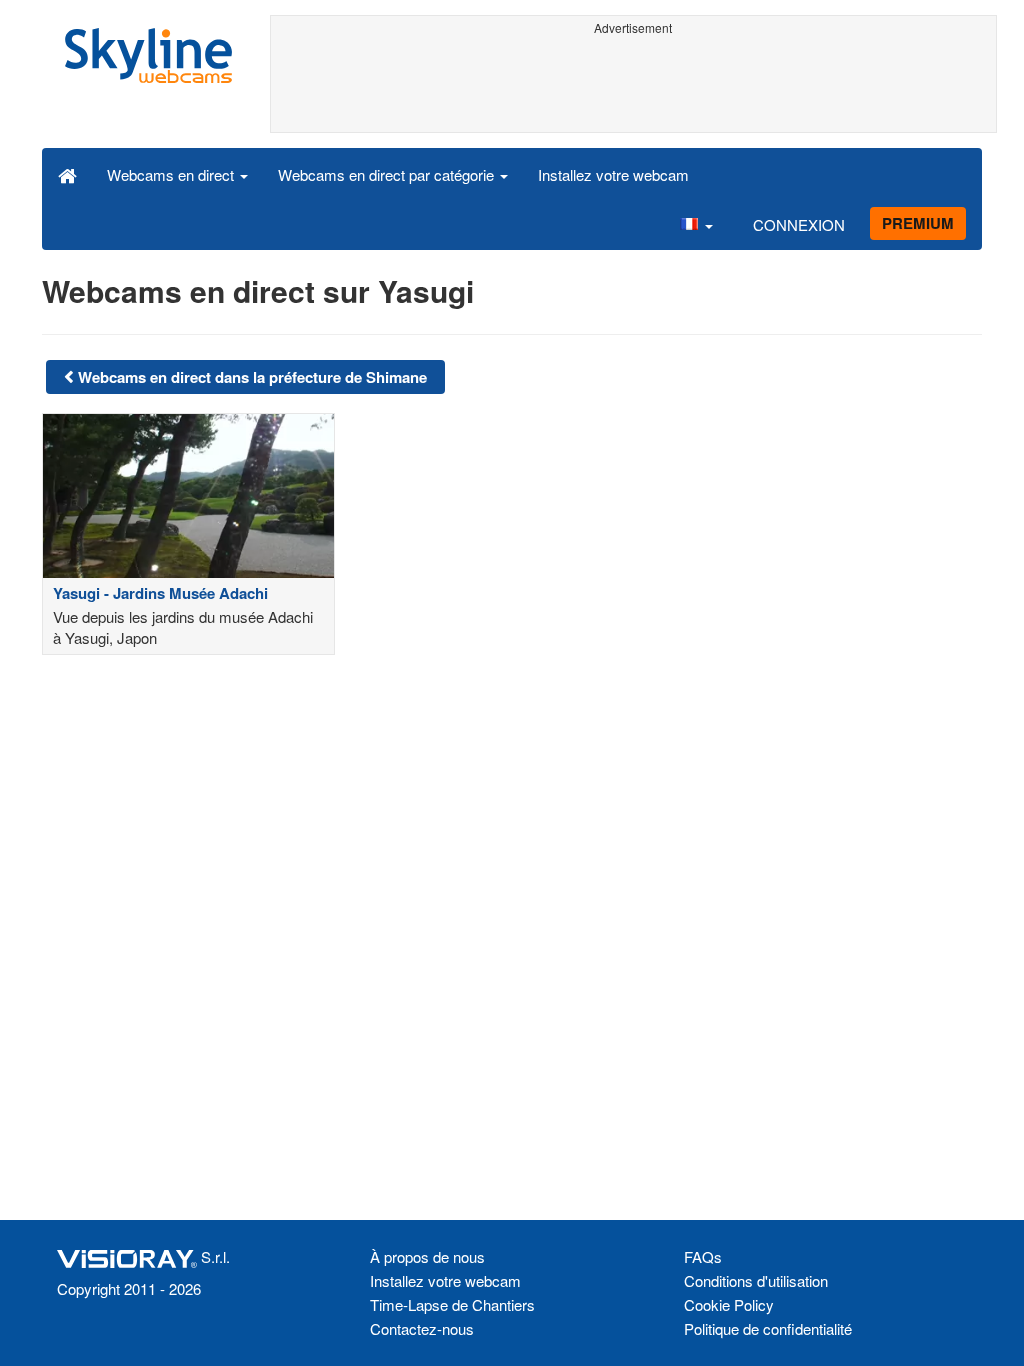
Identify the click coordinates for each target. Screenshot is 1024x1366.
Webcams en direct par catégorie (388, 174)
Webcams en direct (172, 174)
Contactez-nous (422, 1328)
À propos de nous (427, 1256)
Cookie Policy (729, 1304)
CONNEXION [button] (799, 224)
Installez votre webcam (613, 174)
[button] (696, 224)
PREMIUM (918, 223)
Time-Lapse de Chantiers (452, 1304)
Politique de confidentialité (768, 1328)
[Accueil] (67, 174)
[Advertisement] (634, 87)
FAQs (703, 1256)
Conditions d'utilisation (756, 1280)
